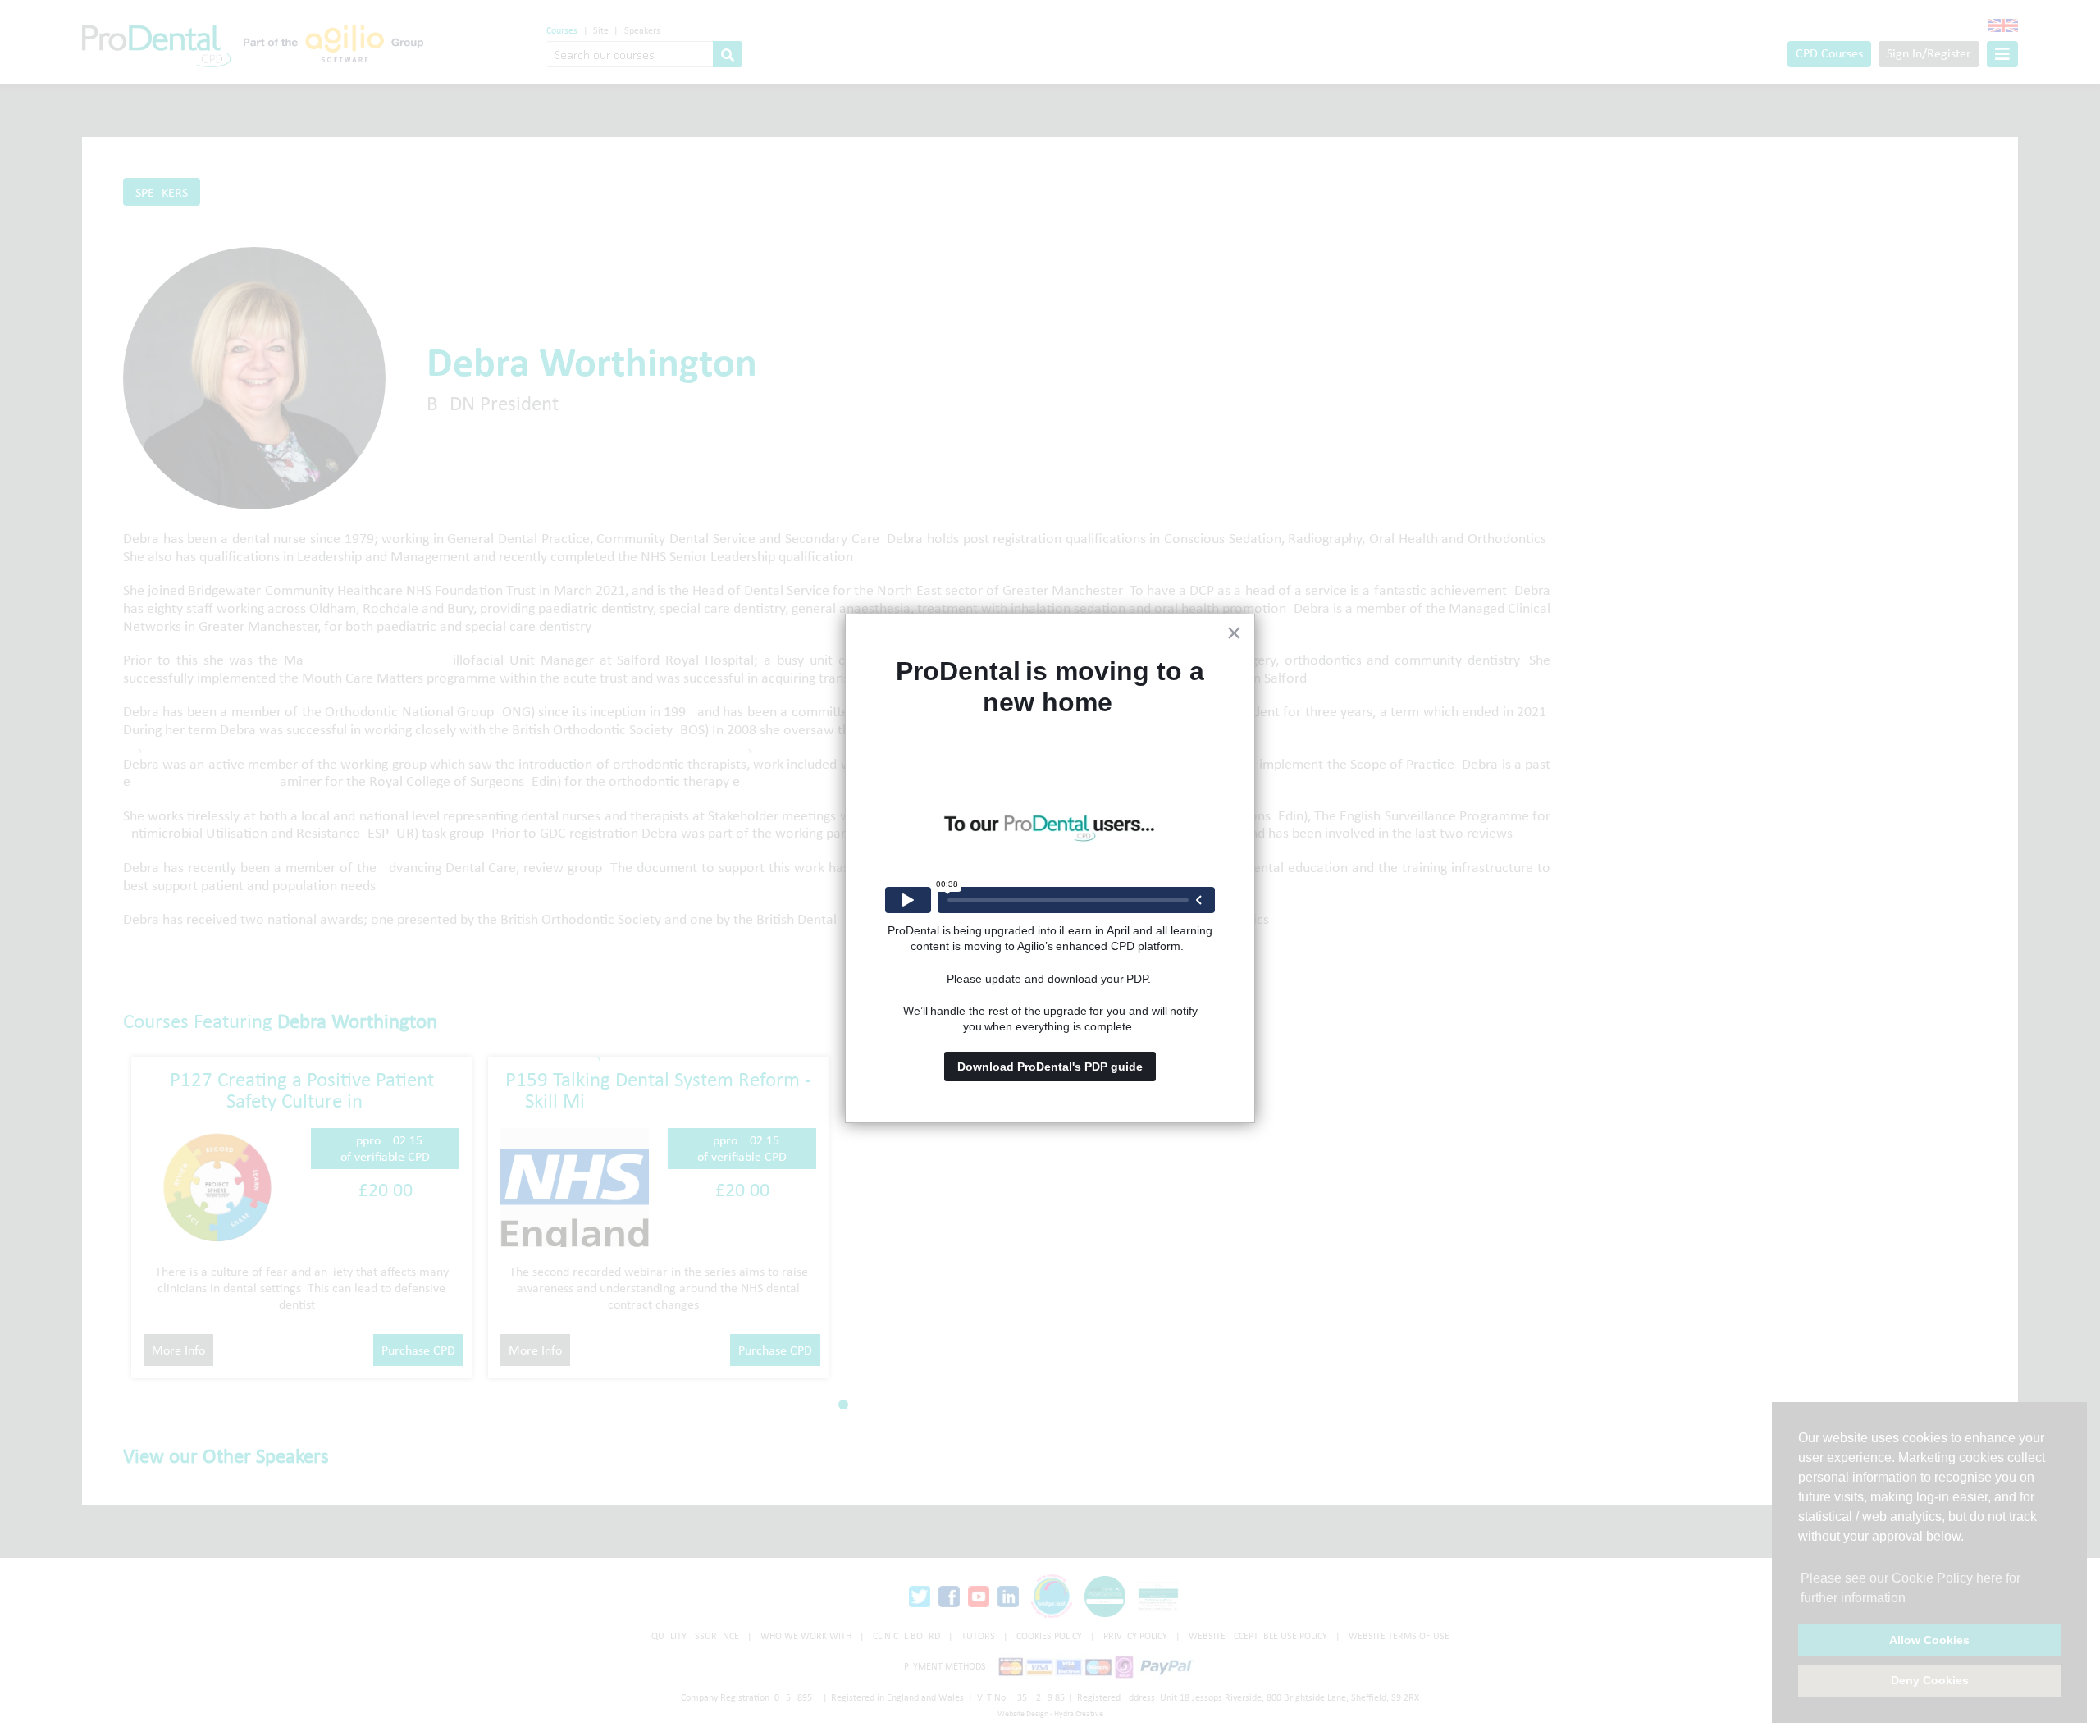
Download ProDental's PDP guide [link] (1050, 1067)
